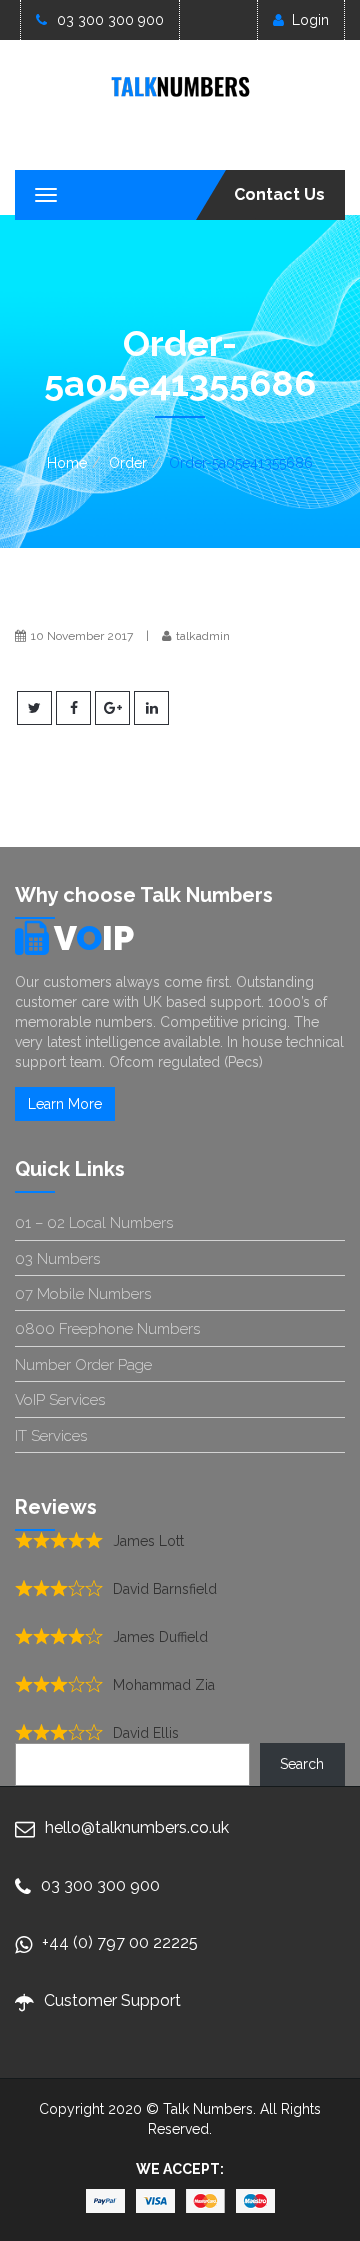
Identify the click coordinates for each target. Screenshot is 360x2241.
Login (310, 20)
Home (67, 463)
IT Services (51, 1436)
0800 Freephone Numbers (107, 1329)
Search (302, 1764)
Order (128, 463)
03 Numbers (57, 1259)
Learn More (65, 1104)
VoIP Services (60, 1400)
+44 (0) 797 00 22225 (120, 1942)
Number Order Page (83, 1365)
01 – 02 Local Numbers (94, 1223)
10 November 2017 (82, 636)
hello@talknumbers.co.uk (137, 1827)
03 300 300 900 (110, 20)
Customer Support (112, 2000)
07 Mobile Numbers (83, 1294)
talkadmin (203, 636)
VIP (94, 938)
